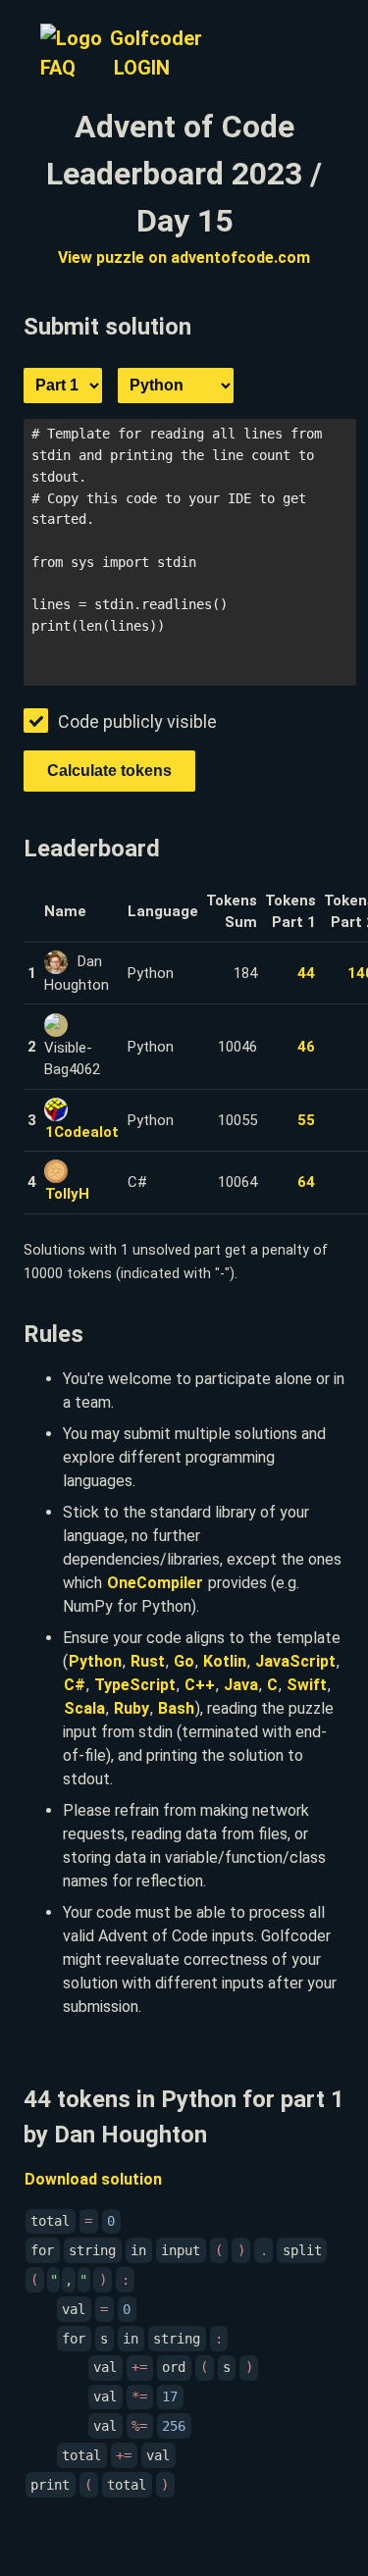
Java (241, 1685)
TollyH (67, 1194)
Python (95, 1661)
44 (306, 973)
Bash (176, 1708)
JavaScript (295, 1661)
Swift (307, 1685)
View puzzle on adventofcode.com (184, 258)
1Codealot (82, 1132)
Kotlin (225, 1661)
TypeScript (135, 1685)
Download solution (93, 2179)
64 (306, 1182)
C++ (200, 1685)
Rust (148, 1661)
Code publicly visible (137, 721)
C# (75, 1685)
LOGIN (142, 68)
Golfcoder (156, 38)
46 (306, 1047)
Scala (84, 1708)
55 (306, 1120)
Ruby (131, 1708)
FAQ (58, 68)
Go (184, 1661)
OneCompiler (155, 1583)
